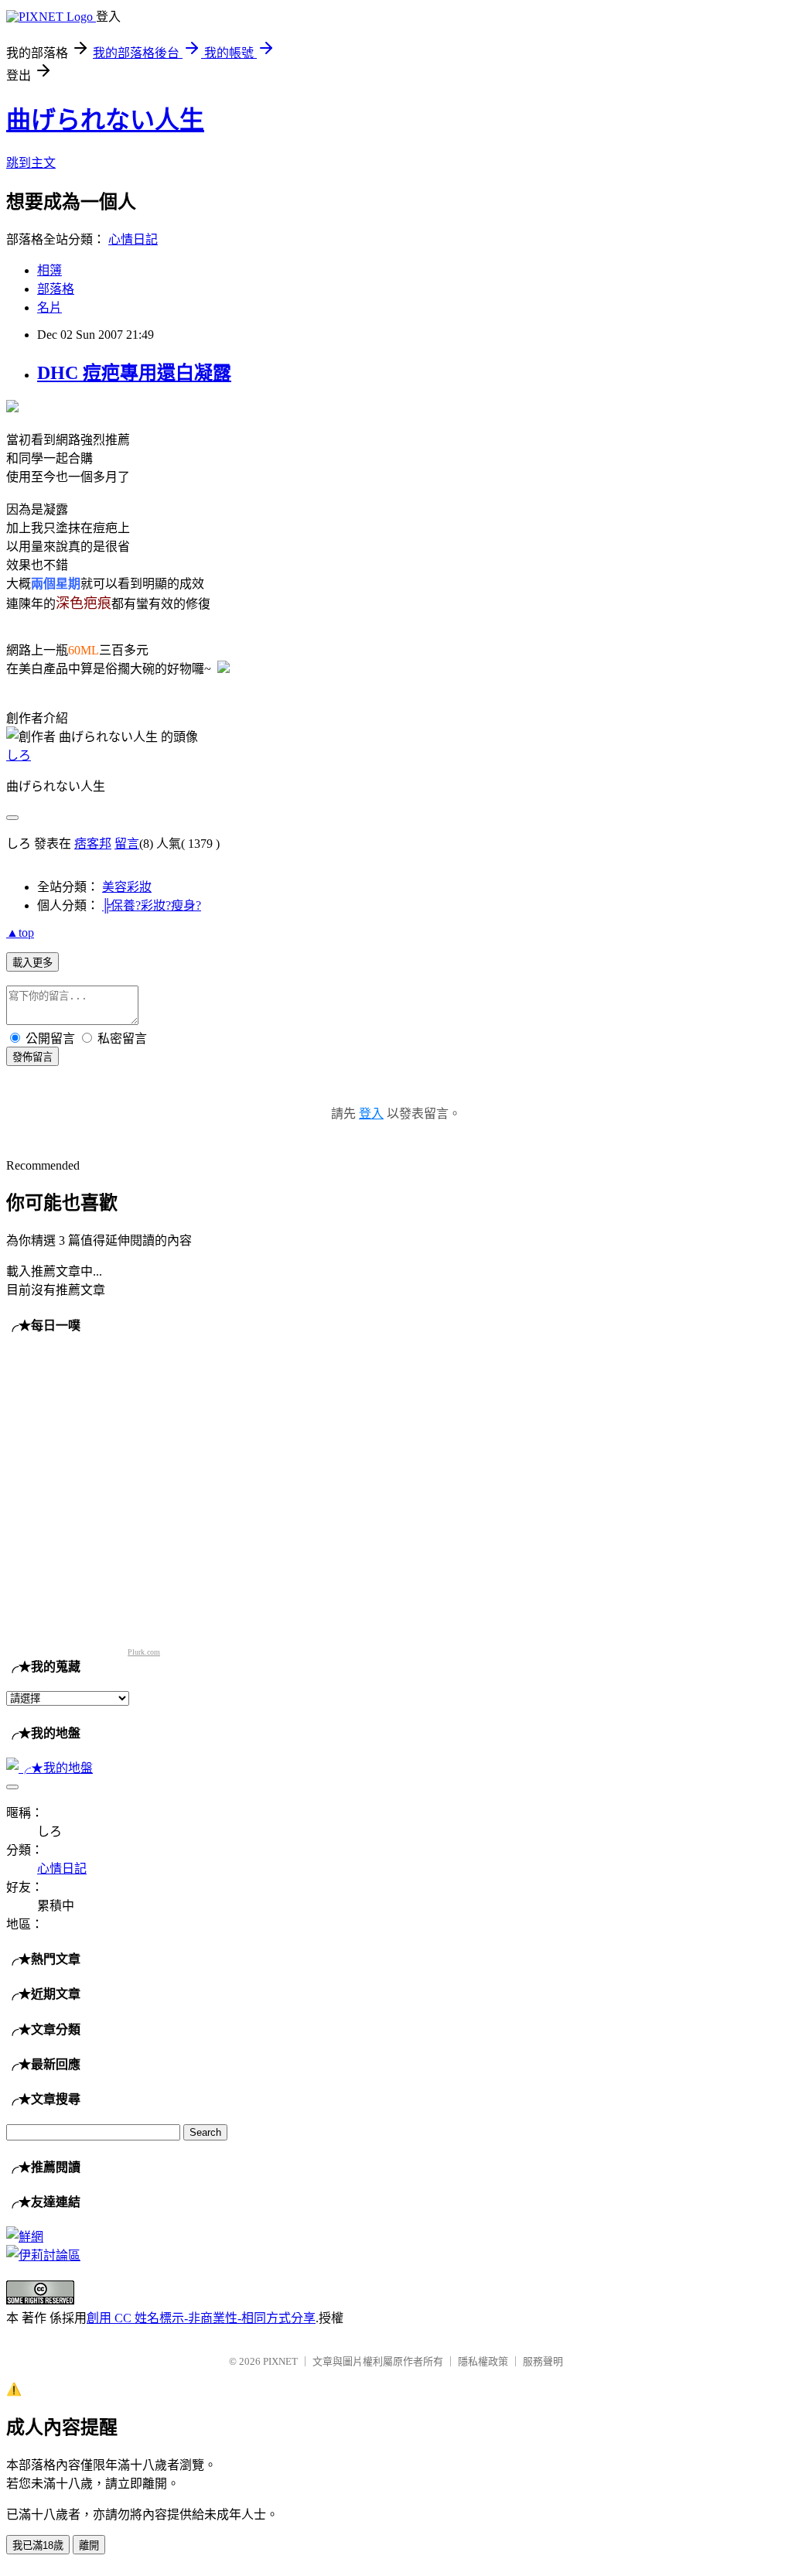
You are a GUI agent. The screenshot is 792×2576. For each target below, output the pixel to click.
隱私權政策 (483, 2361)
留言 (127, 844)
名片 (49, 307)
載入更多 (32, 963)
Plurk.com (144, 1652)
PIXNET (280, 2361)
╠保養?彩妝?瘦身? (152, 905)
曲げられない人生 (105, 120)
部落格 (56, 289)
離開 (89, 2545)
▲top (20, 933)
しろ (19, 755)
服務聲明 (543, 2361)
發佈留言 (32, 1057)
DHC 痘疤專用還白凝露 (134, 373)
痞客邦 (93, 844)
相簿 (49, 270)
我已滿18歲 (38, 2545)
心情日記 (133, 239)
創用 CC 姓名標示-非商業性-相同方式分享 (201, 2318)
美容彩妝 (127, 887)
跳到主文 (31, 163)
